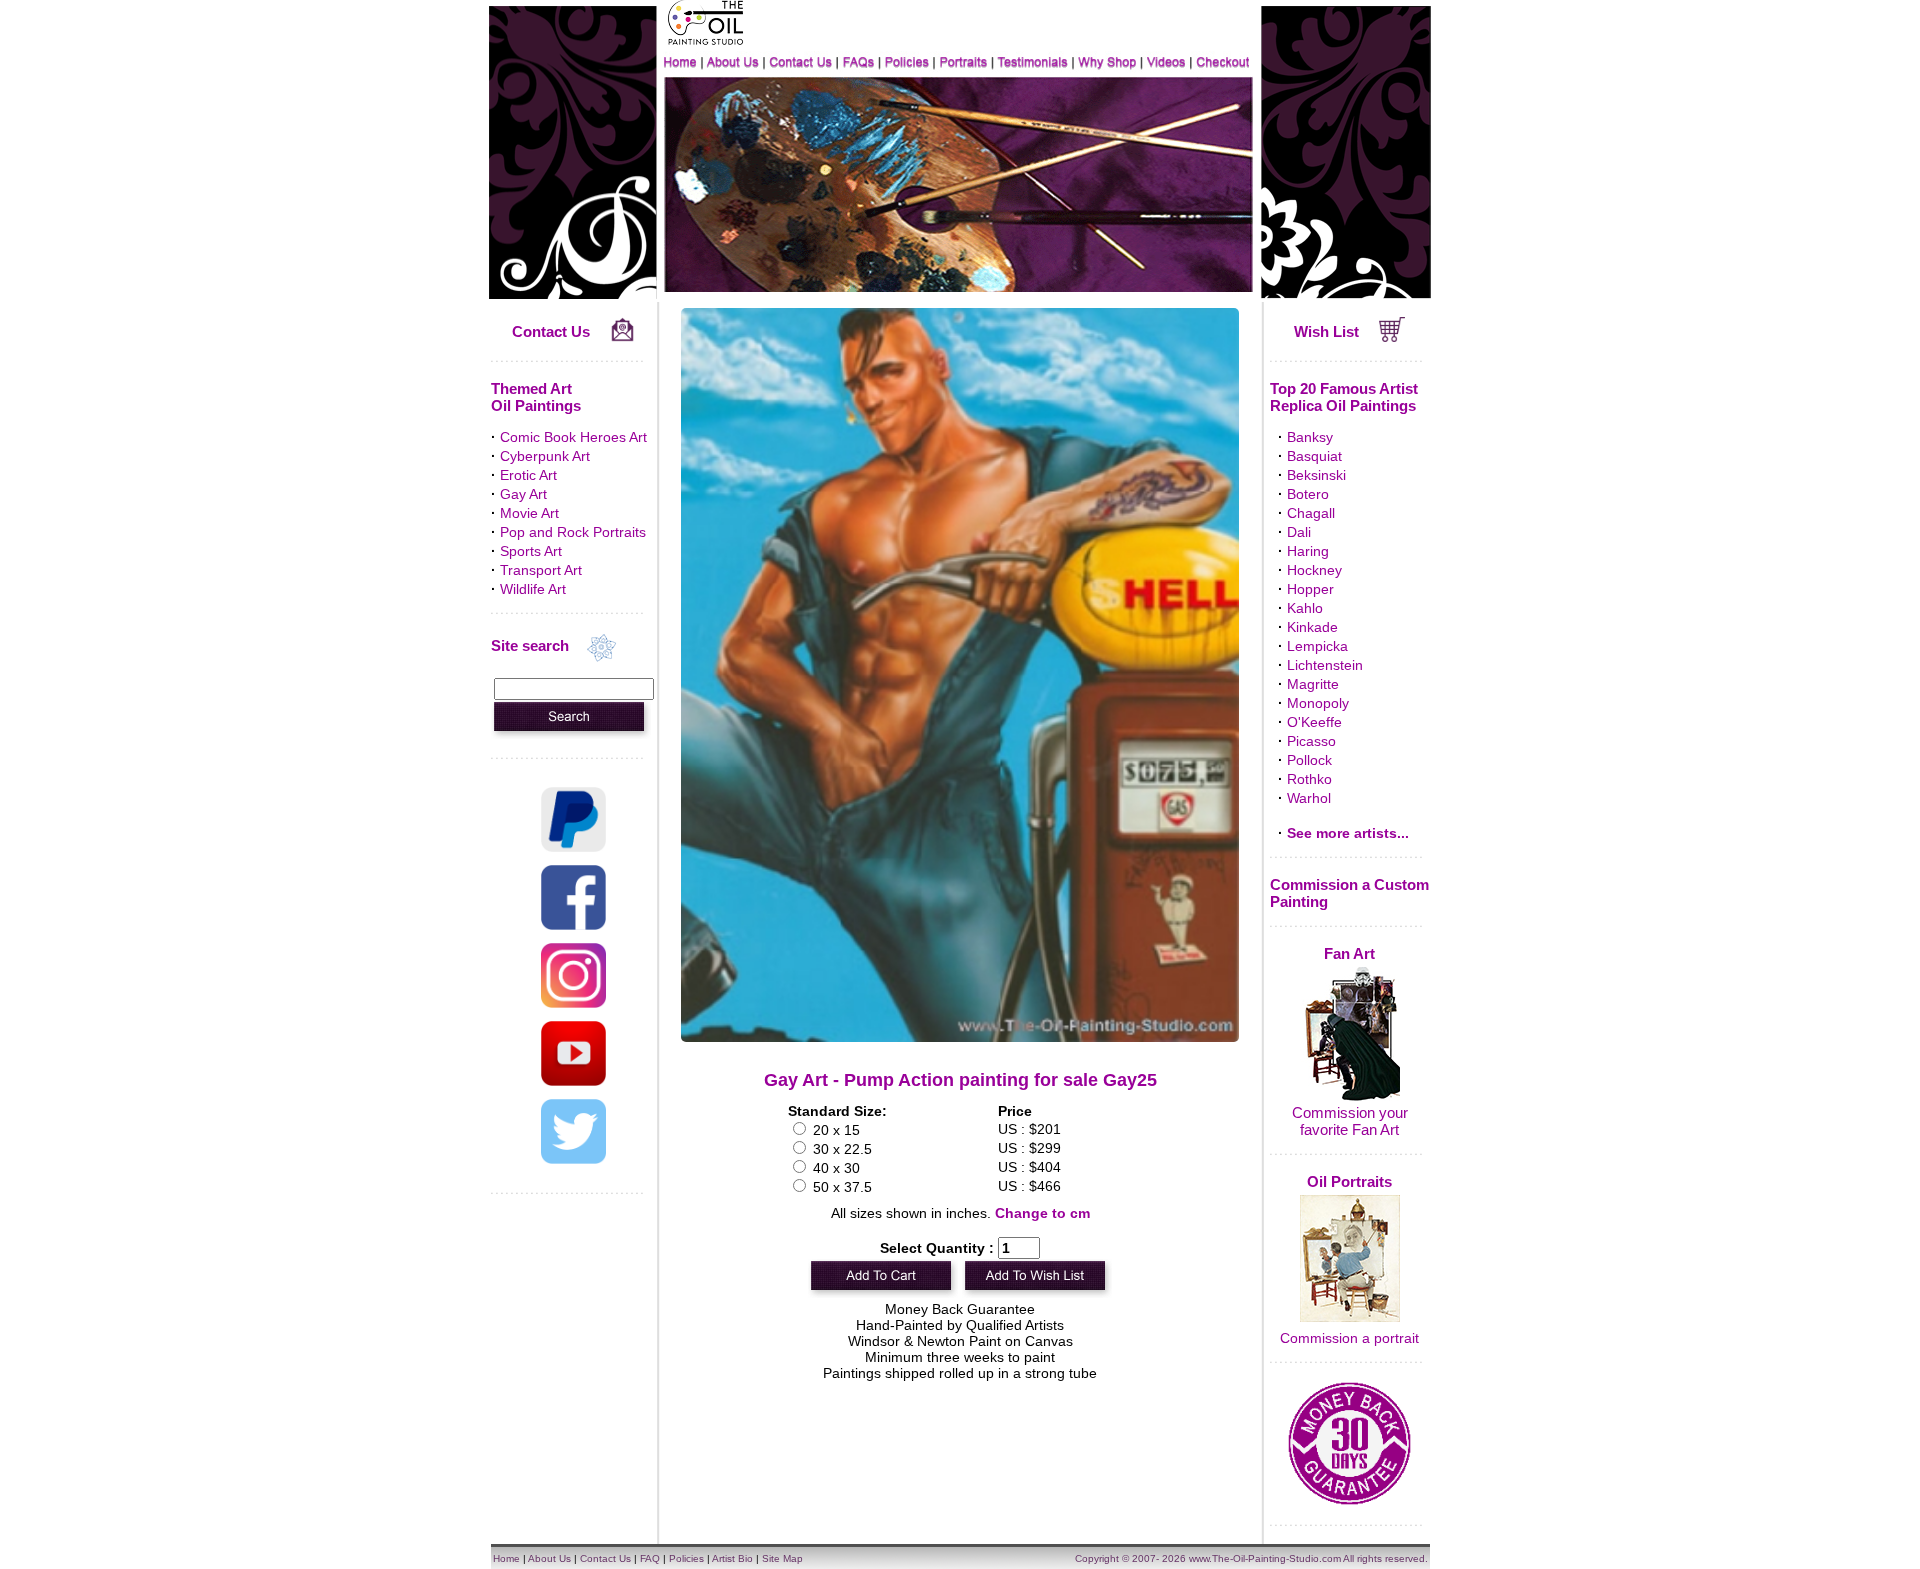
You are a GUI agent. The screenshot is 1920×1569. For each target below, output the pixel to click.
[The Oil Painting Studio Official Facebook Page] (573, 925)
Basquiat (1314, 456)
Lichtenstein (1325, 665)
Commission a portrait (1349, 1338)
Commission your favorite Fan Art (1350, 1121)
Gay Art (523, 494)
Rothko (1309, 779)
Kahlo (1305, 608)
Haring (1308, 551)
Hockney (1314, 570)
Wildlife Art (533, 589)
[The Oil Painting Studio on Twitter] (573, 1159)
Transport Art (541, 570)
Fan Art (1349, 953)
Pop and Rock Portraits (573, 532)
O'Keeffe (1314, 722)
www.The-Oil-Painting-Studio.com (1265, 1558)
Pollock (1309, 760)
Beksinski (1316, 475)
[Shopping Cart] (1392, 337)
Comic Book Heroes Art (573, 437)
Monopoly (1318, 703)
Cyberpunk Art (545, 456)
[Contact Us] (622, 337)
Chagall (1311, 513)
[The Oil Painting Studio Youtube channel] (573, 1081)
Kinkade (1312, 627)
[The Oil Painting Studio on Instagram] (573, 1003)
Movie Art (529, 513)
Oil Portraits (1349, 1181)
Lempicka (1317, 646)
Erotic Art (528, 475)
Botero (1308, 494)
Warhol (1309, 798)
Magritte (1313, 684)
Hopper (1310, 589)
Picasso (1311, 741)
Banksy (1310, 437)
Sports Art (531, 551)
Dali (1299, 532)
